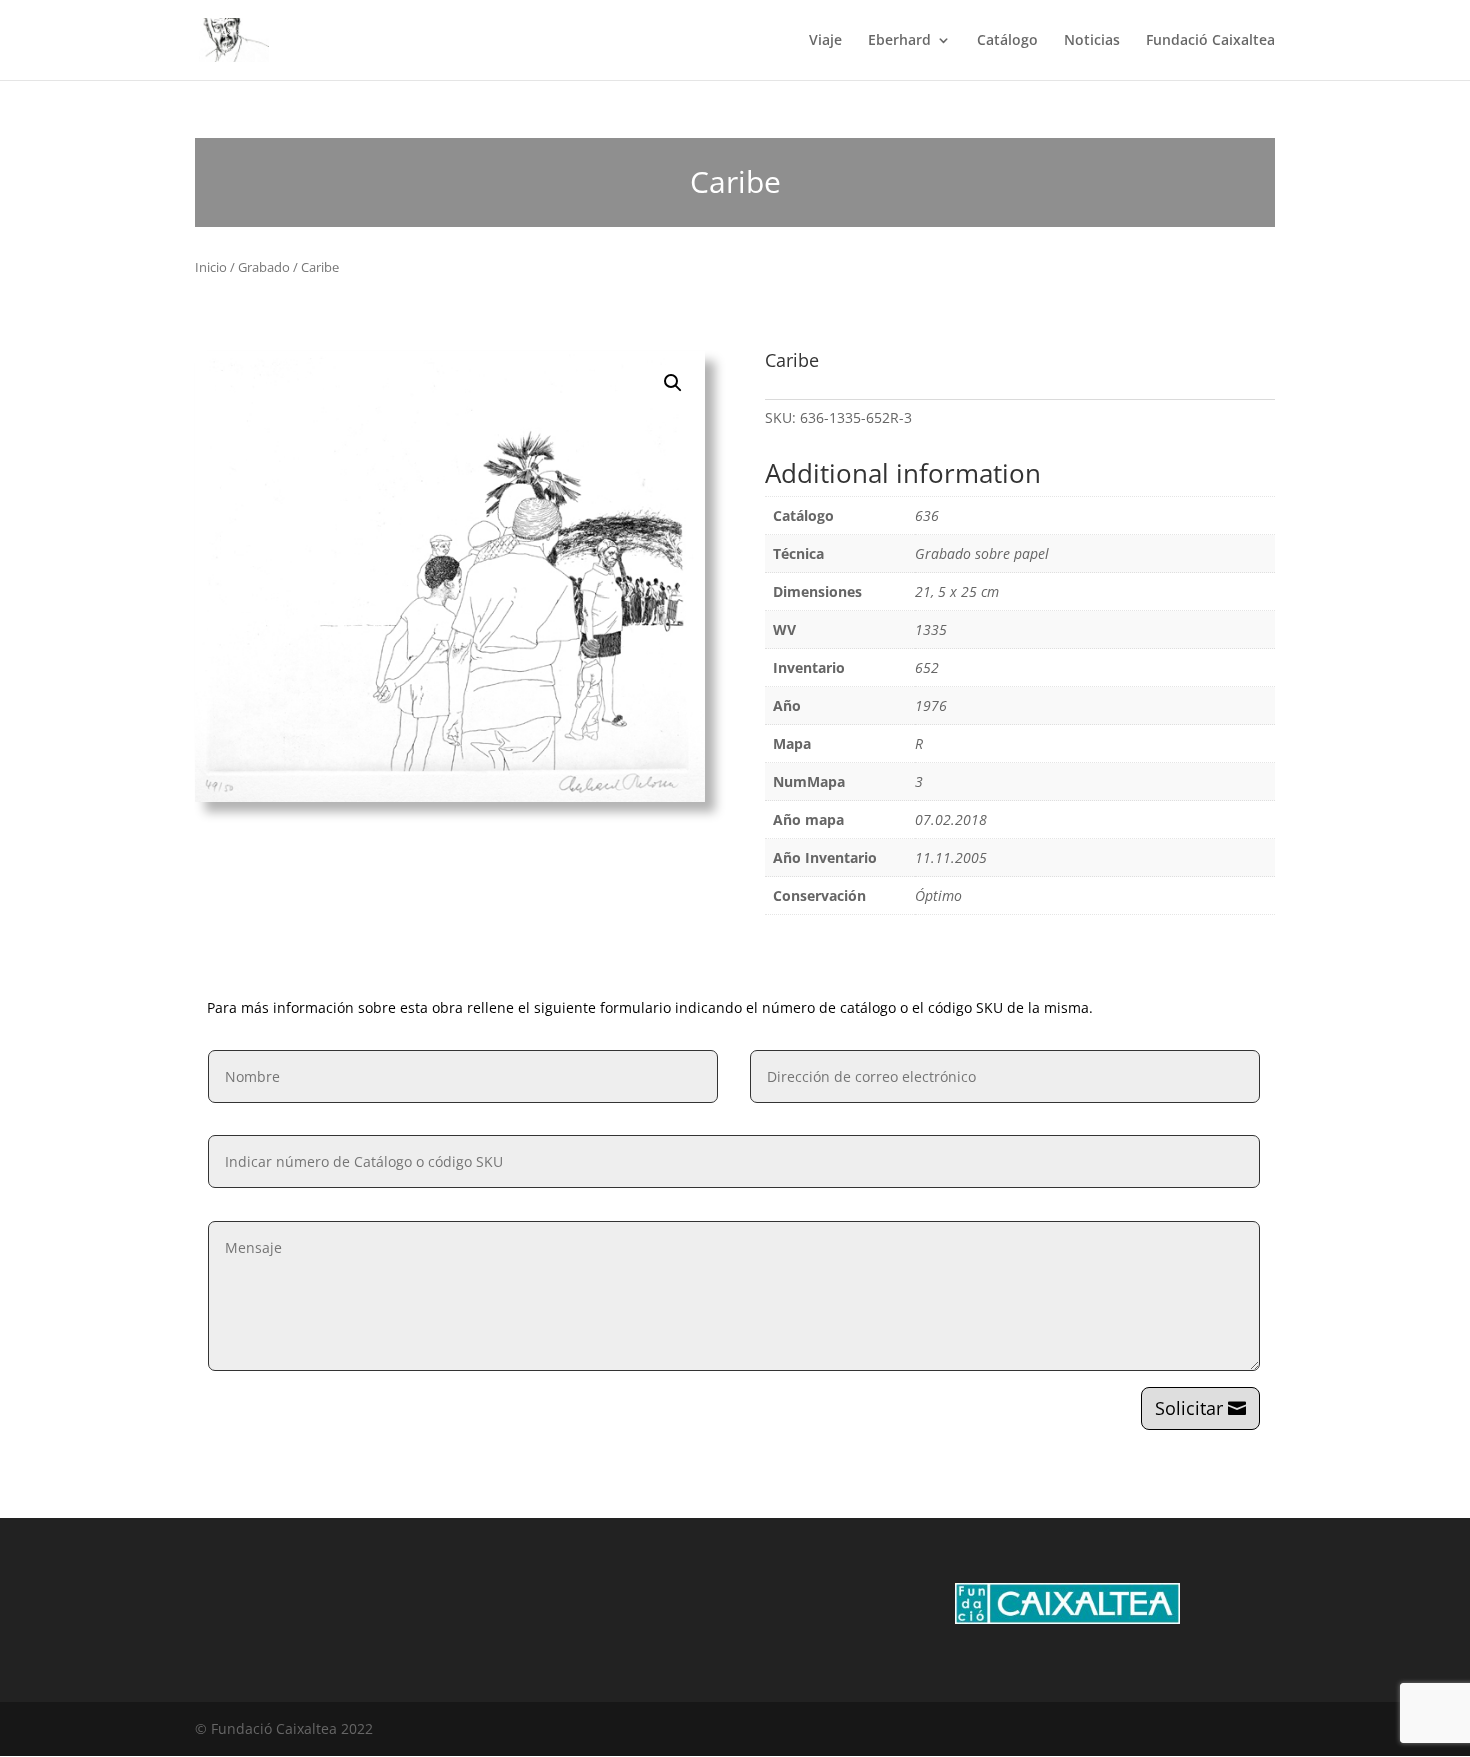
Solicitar (1189, 1408)
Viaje (825, 41)
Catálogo (1007, 41)
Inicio (211, 267)
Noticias (1092, 41)
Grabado (264, 267)
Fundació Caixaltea (1210, 41)
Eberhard (899, 41)
